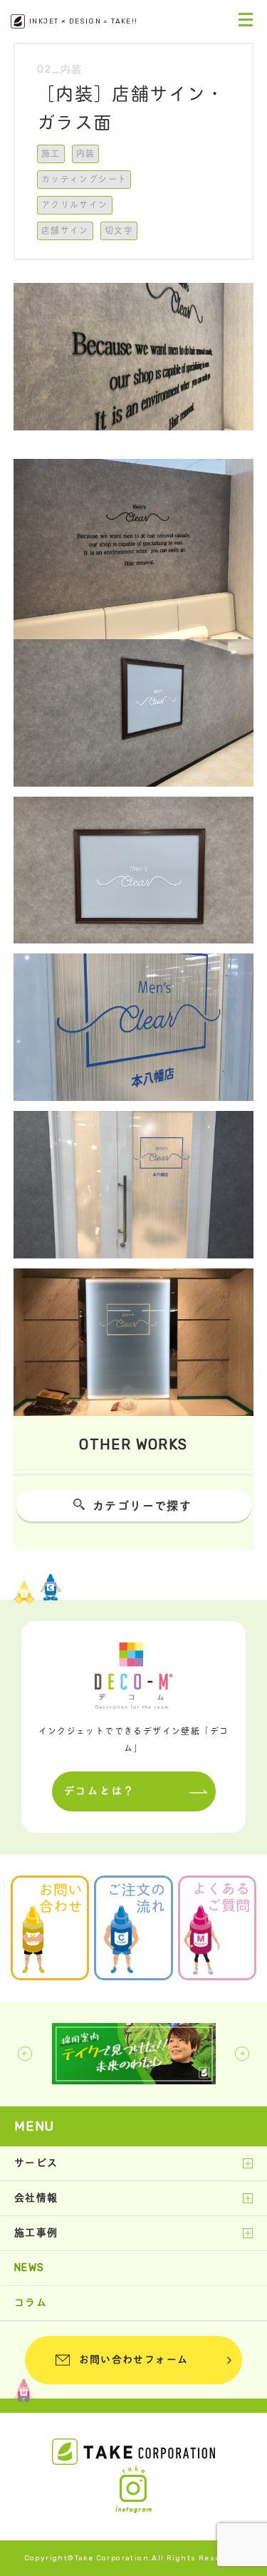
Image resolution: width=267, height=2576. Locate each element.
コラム (31, 2303)
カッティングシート (84, 180)
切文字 (119, 231)
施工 (51, 154)
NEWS (30, 2268)
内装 (86, 154)
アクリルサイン (75, 205)
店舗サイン (65, 231)
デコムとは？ (100, 1791)
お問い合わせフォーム (134, 2360)
